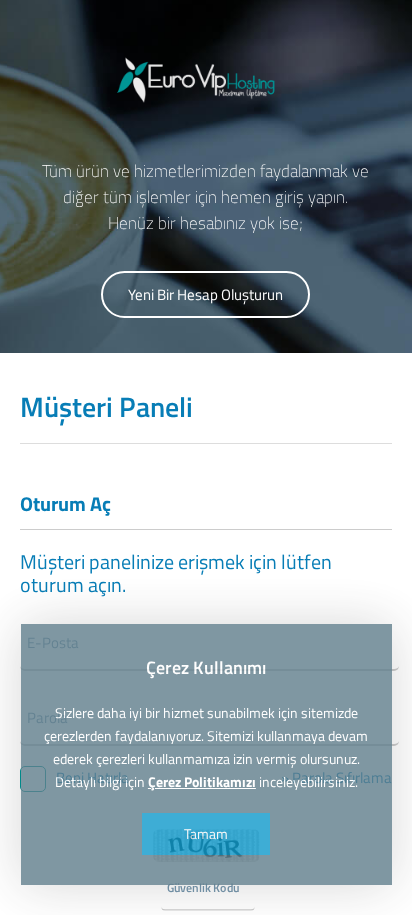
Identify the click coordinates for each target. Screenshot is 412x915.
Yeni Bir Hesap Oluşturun (205, 294)
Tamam (206, 833)
